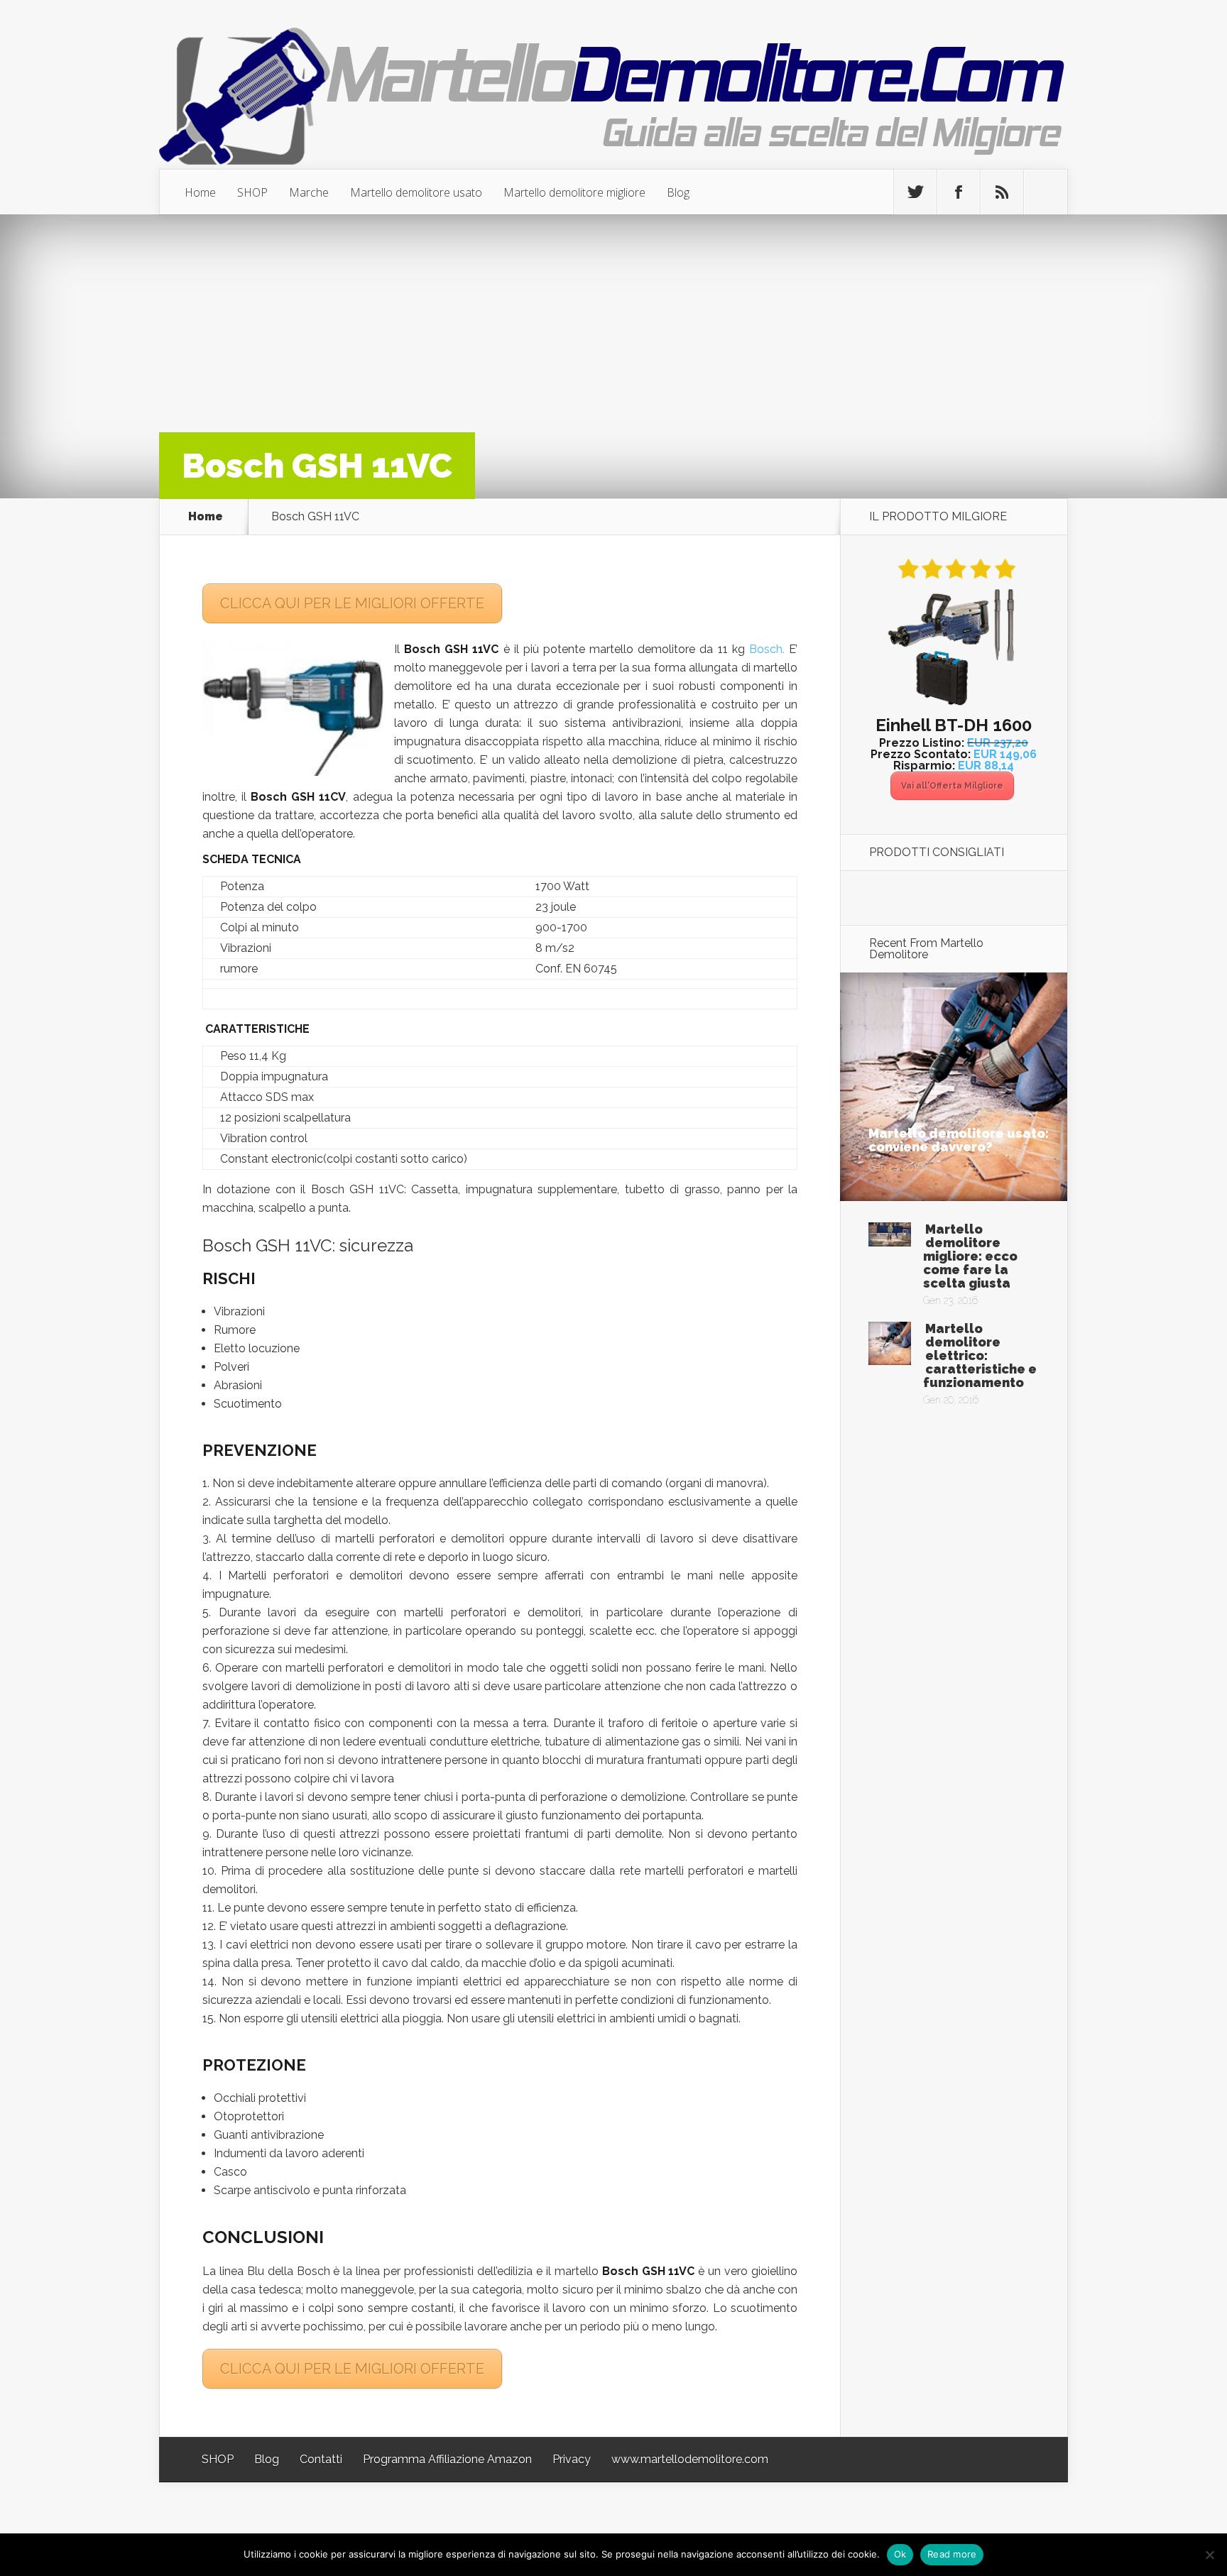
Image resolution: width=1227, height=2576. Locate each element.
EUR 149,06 (1005, 754)
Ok (900, 2554)
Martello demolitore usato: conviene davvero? (959, 1140)
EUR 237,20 (998, 743)
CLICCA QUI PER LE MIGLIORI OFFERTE (352, 603)
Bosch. (767, 649)
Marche (309, 192)
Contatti (321, 2459)
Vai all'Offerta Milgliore (952, 786)
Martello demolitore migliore (574, 192)
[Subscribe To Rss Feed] (1002, 192)
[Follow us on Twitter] (915, 192)
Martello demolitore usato (416, 192)
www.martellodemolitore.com (690, 2459)
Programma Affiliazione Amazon (447, 2459)
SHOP (252, 192)
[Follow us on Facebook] (959, 192)
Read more (952, 2554)
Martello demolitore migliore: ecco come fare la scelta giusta (970, 1256)
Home (200, 192)
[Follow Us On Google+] (1045, 192)
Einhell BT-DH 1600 (954, 725)
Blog (678, 192)
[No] (1209, 2555)
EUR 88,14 (986, 766)
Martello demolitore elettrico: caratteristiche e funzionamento (980, 1355)
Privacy (572, 2459)
